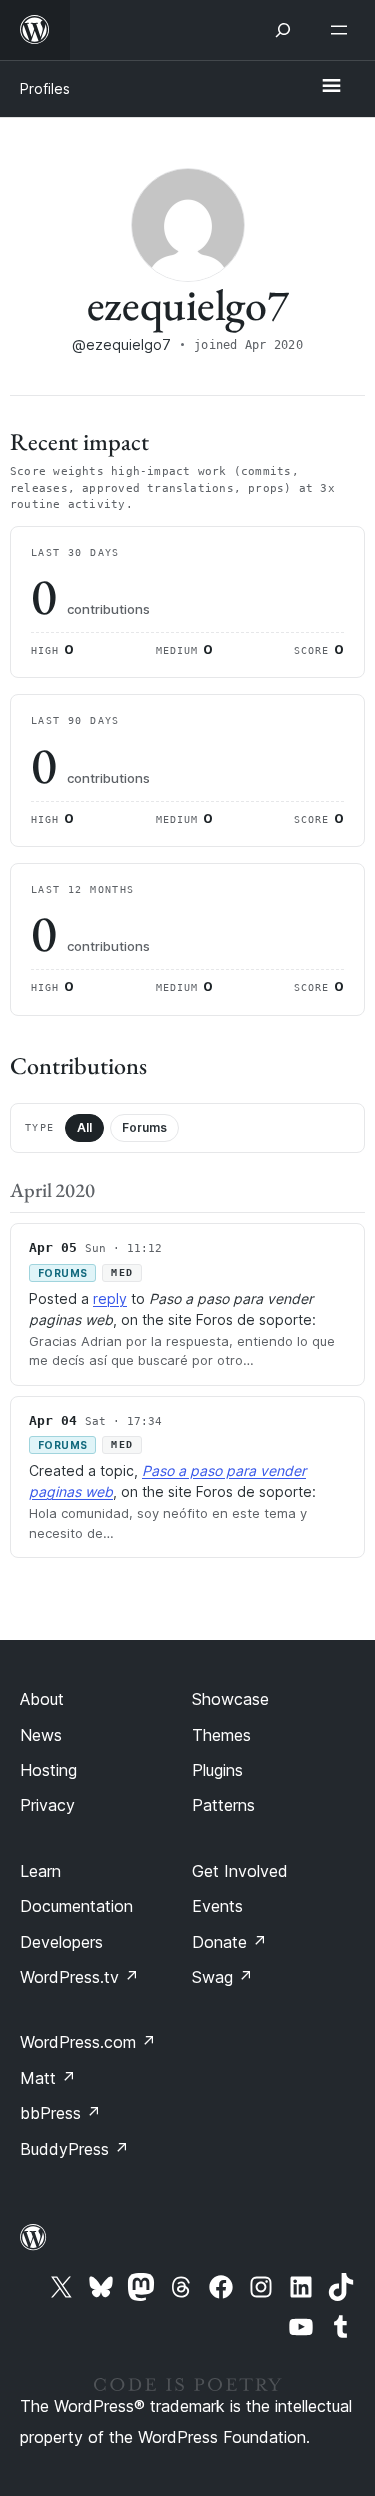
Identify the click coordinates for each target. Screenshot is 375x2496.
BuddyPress (74, 2149)
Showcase (230, 1699)
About (42, 1699)
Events (217, 1906)
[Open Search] (283, 30)
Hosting (48, 1770)
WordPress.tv (79, 1977)
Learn (40, 1871)
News (41, 1735)
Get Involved (240, 1871)
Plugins (217, 1770)
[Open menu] (343, 30)
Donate (229, 1942)
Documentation (76, 1906)
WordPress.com (88, 2042)
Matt (48, 2078)
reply (110, 1298)
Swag (222, 1977)
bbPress (60, 2113)
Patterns (223, 1805)
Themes (221, 1735)
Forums (144, 1127)
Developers (61, 1942)
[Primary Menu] (331, 87)
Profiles (45, 88)
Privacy (47, 1805)
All (84, 1127)
